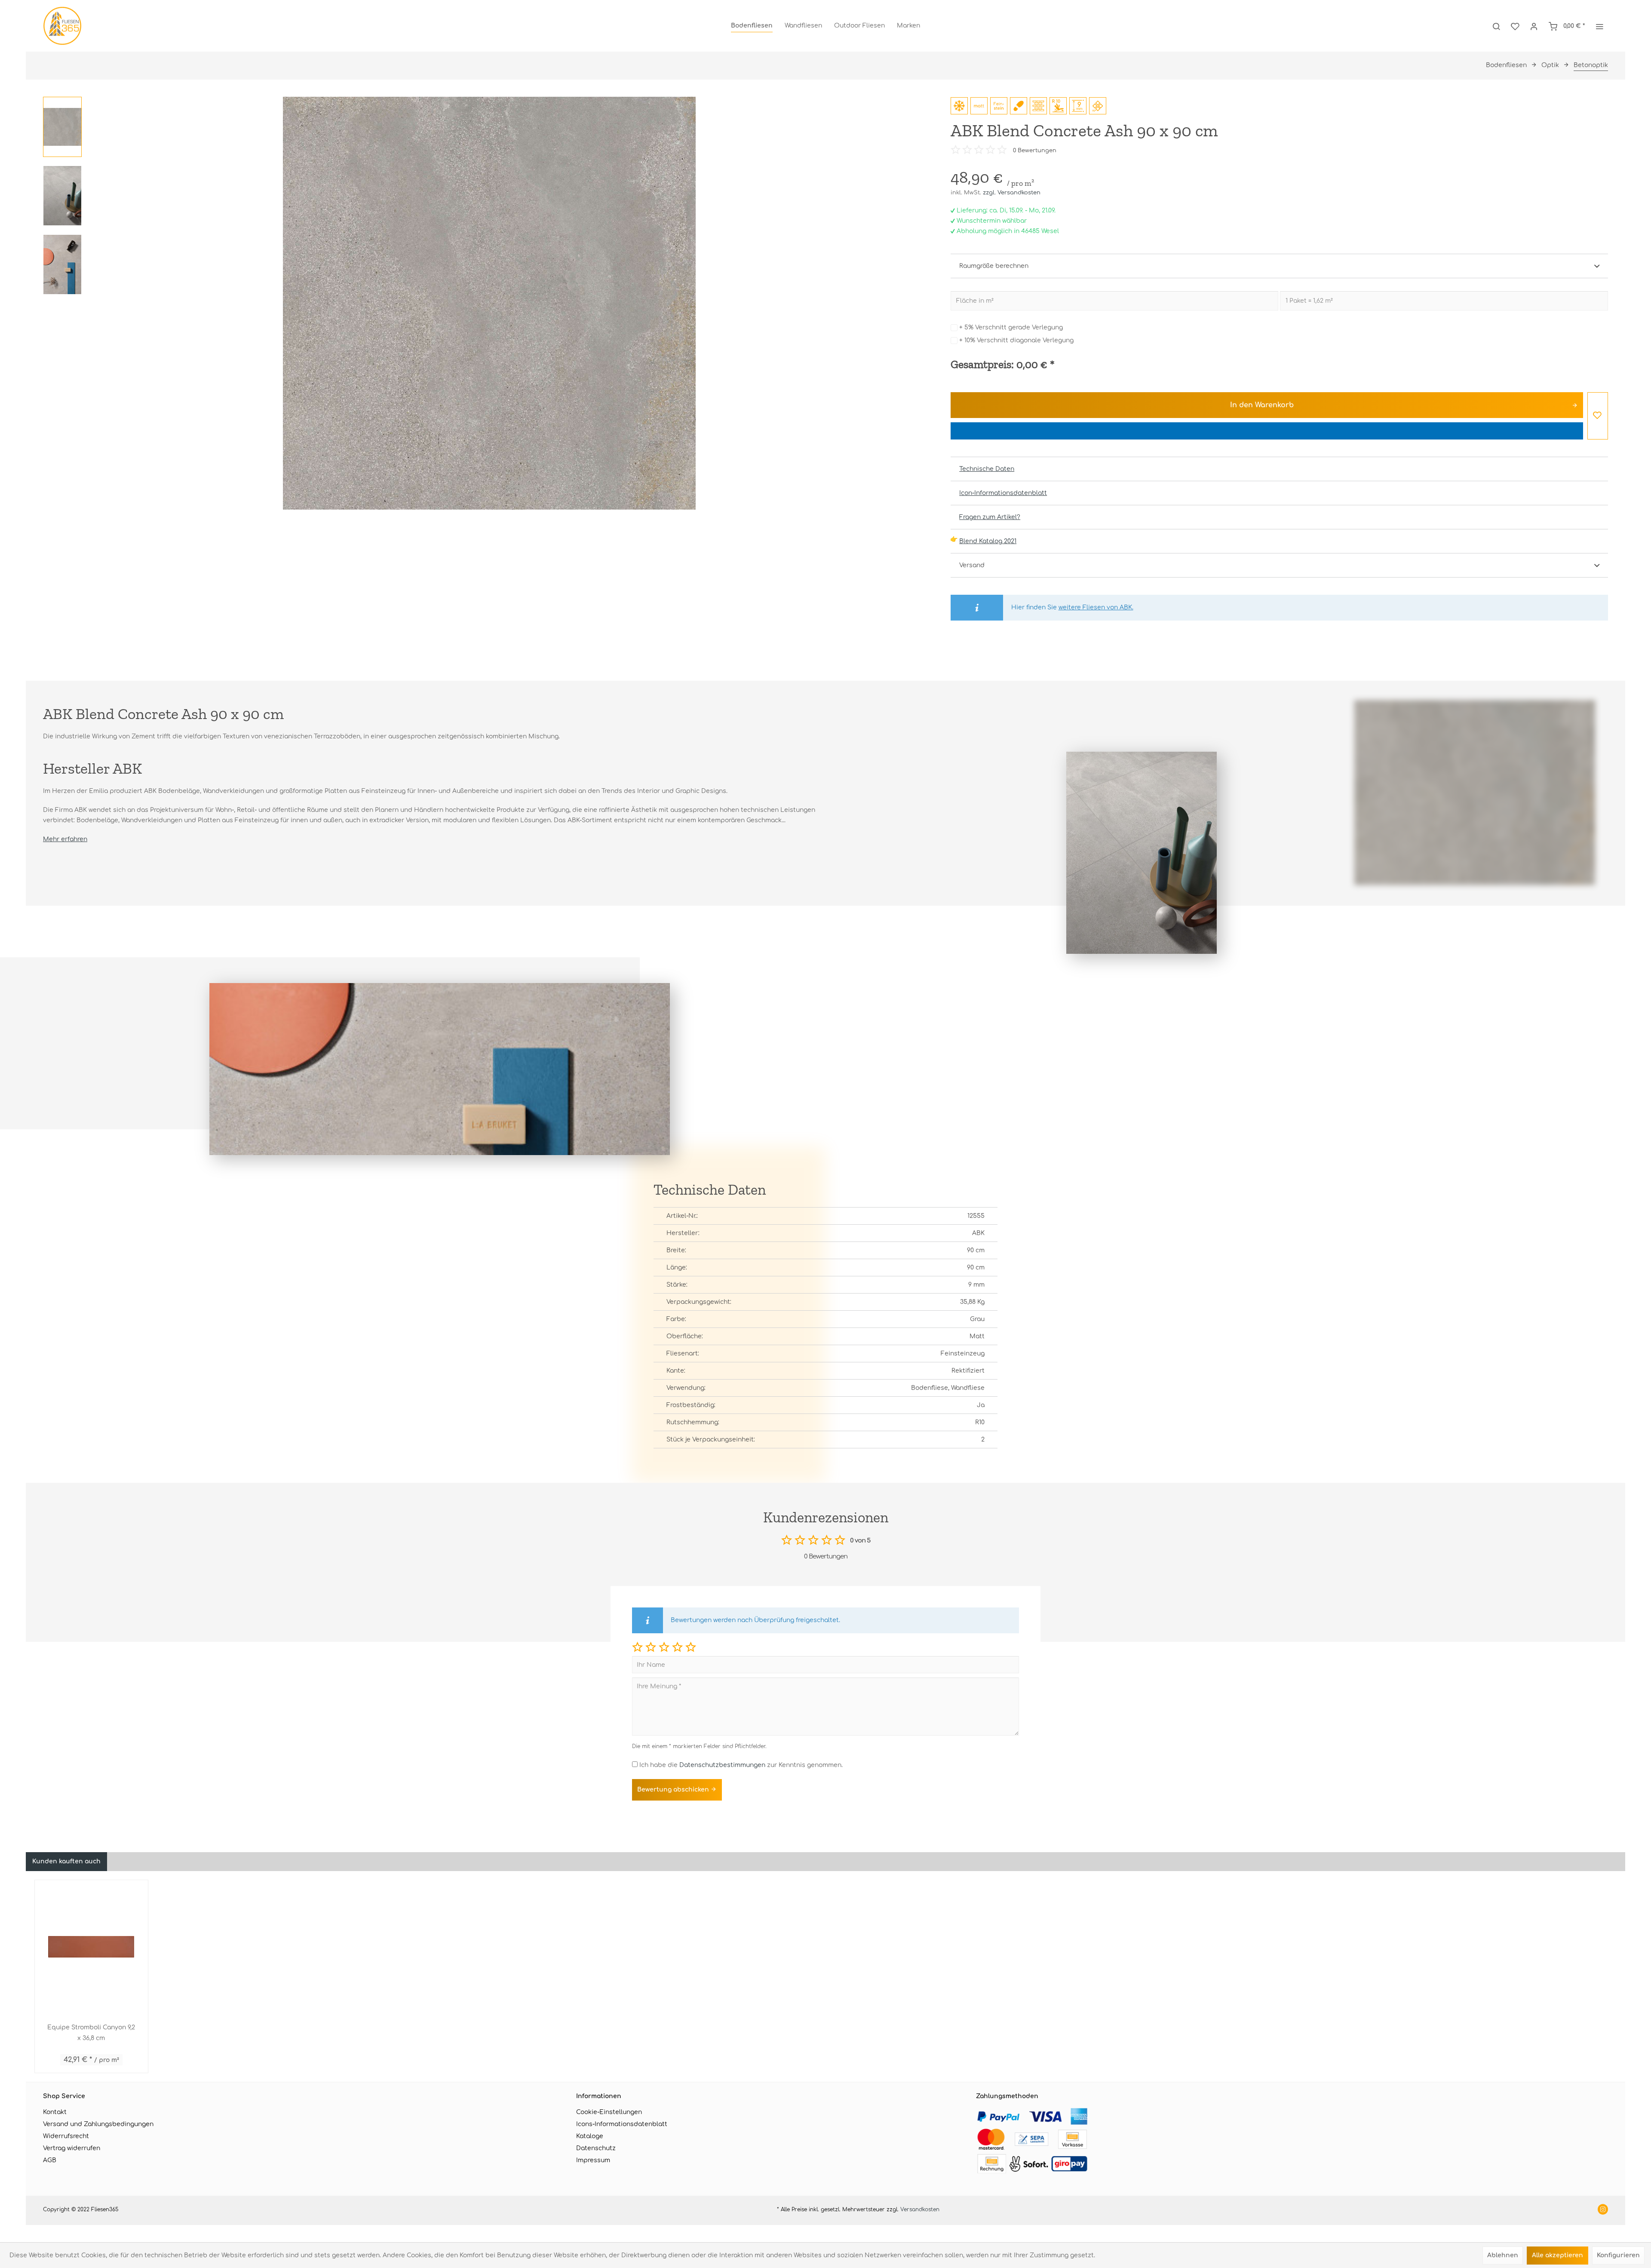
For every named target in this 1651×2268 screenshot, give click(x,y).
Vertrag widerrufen (72, 2148)
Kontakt (55, 2112)
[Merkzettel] (1515, 26)
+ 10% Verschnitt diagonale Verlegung (1016, 340)
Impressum (593, 2160)
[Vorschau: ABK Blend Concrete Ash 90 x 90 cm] (62, 127)
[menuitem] (752, 26)
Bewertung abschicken (674, 1790)
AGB (50, 2160)
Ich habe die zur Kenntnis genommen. (741, 1765)
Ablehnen (1503, 2255)
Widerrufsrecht (66, 2136)
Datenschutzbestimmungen (722, 1765)
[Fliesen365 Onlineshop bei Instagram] (1603, 2210)
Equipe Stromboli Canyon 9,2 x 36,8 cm (91, 2033)
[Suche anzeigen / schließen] (1496, 26)
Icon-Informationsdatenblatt (1003, 493)
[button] (637, 1647)
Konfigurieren (1618, 2255)
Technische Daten (987, 469)
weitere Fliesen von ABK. (1096, 607)
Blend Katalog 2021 (988, 541)
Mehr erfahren (65, 839)
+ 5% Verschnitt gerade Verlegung (1011, 327)
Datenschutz (596, 2148)
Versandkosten (920, 2210)
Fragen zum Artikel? (990, 517)
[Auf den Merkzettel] (1598, 416)
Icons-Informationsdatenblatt (622, 2124)
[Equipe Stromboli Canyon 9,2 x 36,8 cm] (91, 1947)
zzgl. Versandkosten (1012, 193)
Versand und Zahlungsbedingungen (98, 2124)
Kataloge (590, 2136)
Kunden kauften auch (66, 1861)
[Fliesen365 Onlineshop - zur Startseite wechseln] (62, 26)
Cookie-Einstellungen (609, 2112)
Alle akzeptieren (1557, 2255)
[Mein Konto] (1534, 26)
